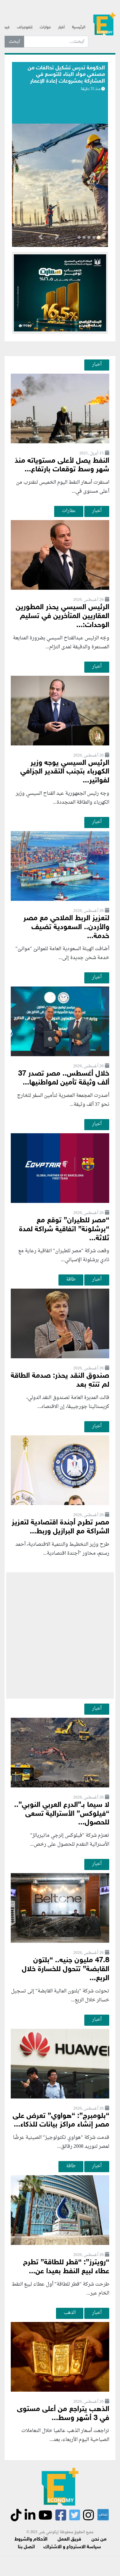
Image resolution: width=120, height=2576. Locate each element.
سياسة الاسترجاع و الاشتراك (72, 2547)
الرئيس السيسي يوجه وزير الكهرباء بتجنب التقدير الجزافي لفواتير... (65, 772)
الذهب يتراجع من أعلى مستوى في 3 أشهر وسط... (63, 2414)
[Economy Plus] (104, 25)
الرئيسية (79, 27)
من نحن (99, 2539)
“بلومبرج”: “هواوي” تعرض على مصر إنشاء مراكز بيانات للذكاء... (61, 2121)
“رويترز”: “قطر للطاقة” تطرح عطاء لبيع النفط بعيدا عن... (66, 2267)
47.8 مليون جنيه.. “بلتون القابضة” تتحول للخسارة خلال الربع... (66, 1969)
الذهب (70, 2313)
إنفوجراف (25, 27)
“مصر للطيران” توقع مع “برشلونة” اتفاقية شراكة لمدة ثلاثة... (64, 1230)
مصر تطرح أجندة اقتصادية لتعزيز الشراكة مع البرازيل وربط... (60, 1527)
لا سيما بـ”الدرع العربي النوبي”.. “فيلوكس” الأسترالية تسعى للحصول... (62, 1814)
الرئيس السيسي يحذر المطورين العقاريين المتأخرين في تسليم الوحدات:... (62, 616)
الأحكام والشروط (31, 2539)
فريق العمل (69, 2539)
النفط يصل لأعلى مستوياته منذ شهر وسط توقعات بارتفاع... (62, 466)
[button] (57, 238)
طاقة (71, 1279)
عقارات (69, 511)
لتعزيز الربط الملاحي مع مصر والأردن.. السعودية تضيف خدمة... (66, 927)
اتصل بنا (26, 2547)
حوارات (45, 27)
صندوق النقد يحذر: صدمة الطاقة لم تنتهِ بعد (60, 1380)
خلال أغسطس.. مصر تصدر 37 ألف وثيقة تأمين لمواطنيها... (64, 1078)
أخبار (61, 27)
